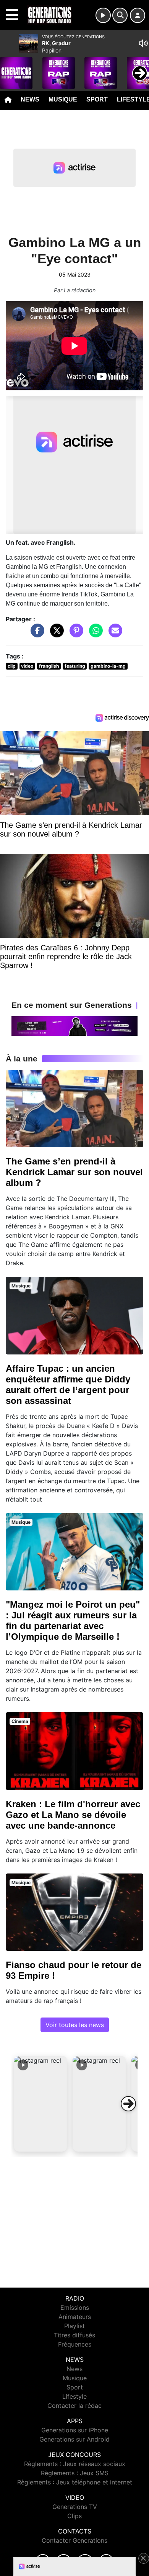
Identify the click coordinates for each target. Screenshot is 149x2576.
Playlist (74, 2326)
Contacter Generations (74, 2540)
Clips (74, 2516)
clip (12, 666)
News (30, 99)
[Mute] (143, 43)
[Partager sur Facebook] (36, 634)
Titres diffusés (74, 2335)
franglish (49, 666)
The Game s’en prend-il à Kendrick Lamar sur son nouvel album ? (74, 1172)
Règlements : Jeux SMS (75, 2473)
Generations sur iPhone (75, 2430)
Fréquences (75, 2344)
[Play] (10, 67)
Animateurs (75, 2317)
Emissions (75, 2307)
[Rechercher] (120, 15)
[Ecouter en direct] (103, 15)
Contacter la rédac (74, 2406)
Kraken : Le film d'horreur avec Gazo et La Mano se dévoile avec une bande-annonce (73, 1815)
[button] (40, 2104)
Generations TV (75, 2507)
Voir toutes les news (75, 2025)
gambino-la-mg (108, 666)
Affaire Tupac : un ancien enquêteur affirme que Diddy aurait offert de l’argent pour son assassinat (68, 1385)
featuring (75, 666)
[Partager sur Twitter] (55, 634)
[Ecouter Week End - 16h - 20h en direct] (74, 1025)
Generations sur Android (74, 2439)
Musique (63, 99)
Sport (97, 99)
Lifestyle (74, 2396)
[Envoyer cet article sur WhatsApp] (94, 634)
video (27, 666)
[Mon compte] (138, 15)
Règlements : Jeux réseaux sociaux (75, 2464)
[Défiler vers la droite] (128, 2104)
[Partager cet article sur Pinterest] (74, 634)
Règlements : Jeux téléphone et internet (75, 2482)
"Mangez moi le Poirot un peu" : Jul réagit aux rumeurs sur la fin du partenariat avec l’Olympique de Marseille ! (73, 1620)
